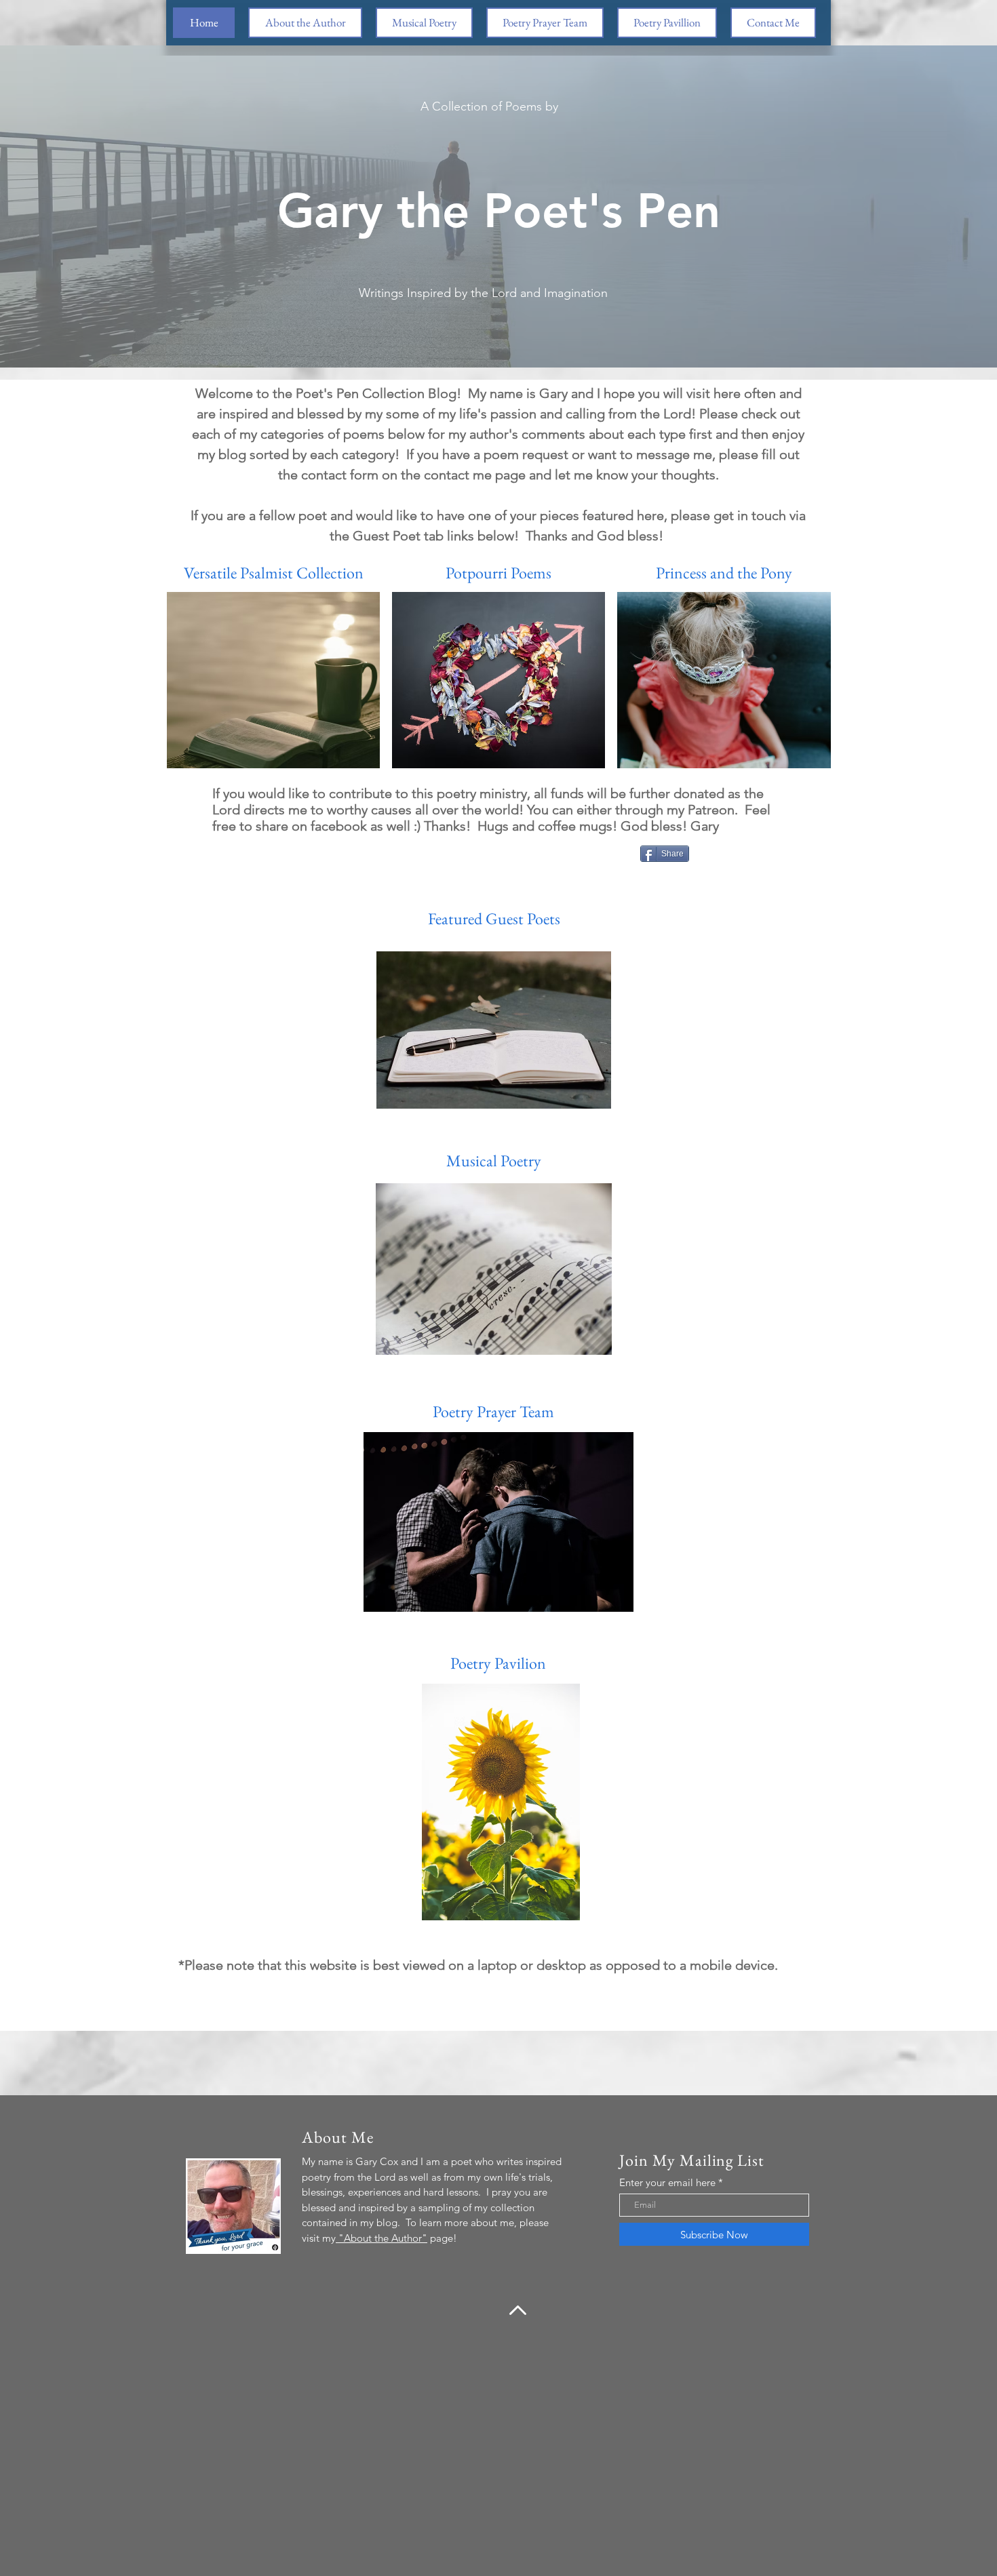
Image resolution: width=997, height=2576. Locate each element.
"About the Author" (382, 2238)
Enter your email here (667, 2182)
